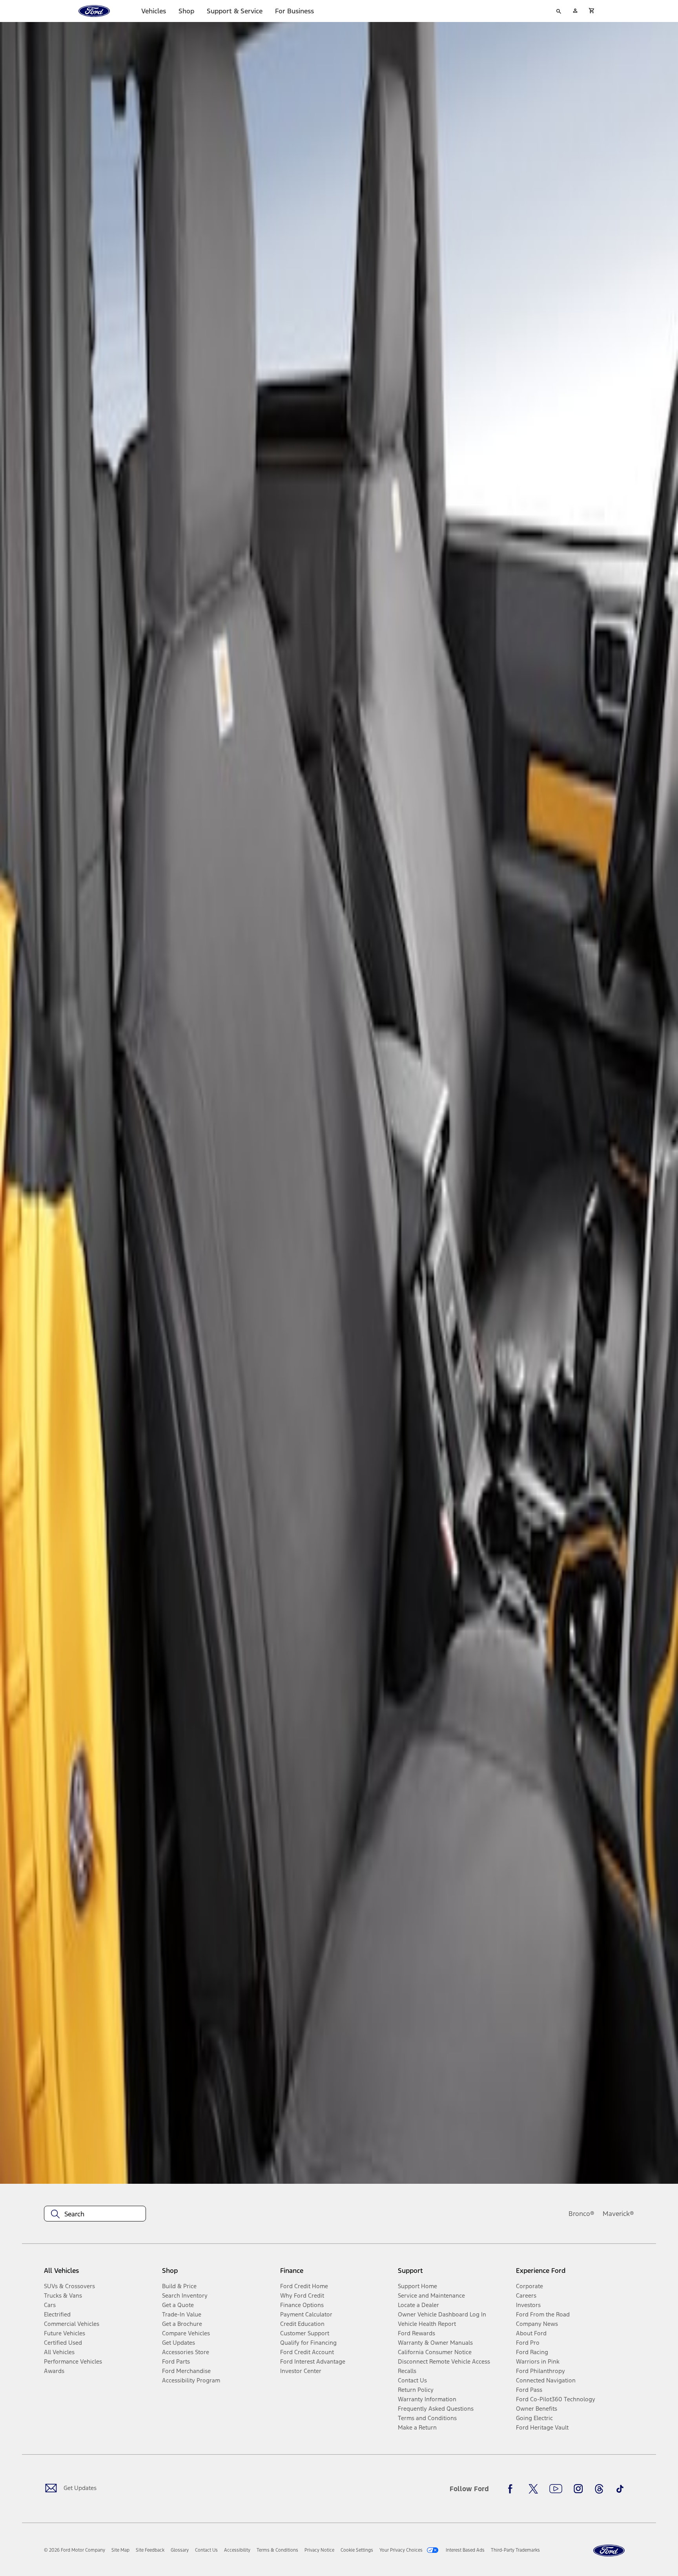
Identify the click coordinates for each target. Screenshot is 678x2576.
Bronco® (581, 2214)
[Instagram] (578, 2489)
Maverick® (618, 2214)
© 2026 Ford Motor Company (75, 2550)
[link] (120, 2550)
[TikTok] (620, 2489)
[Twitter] (533, 2489)
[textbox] (95, 2214)
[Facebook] (512, 2489)
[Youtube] (556, 2489)
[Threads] (599, 2489)
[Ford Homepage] (609, 2551)
